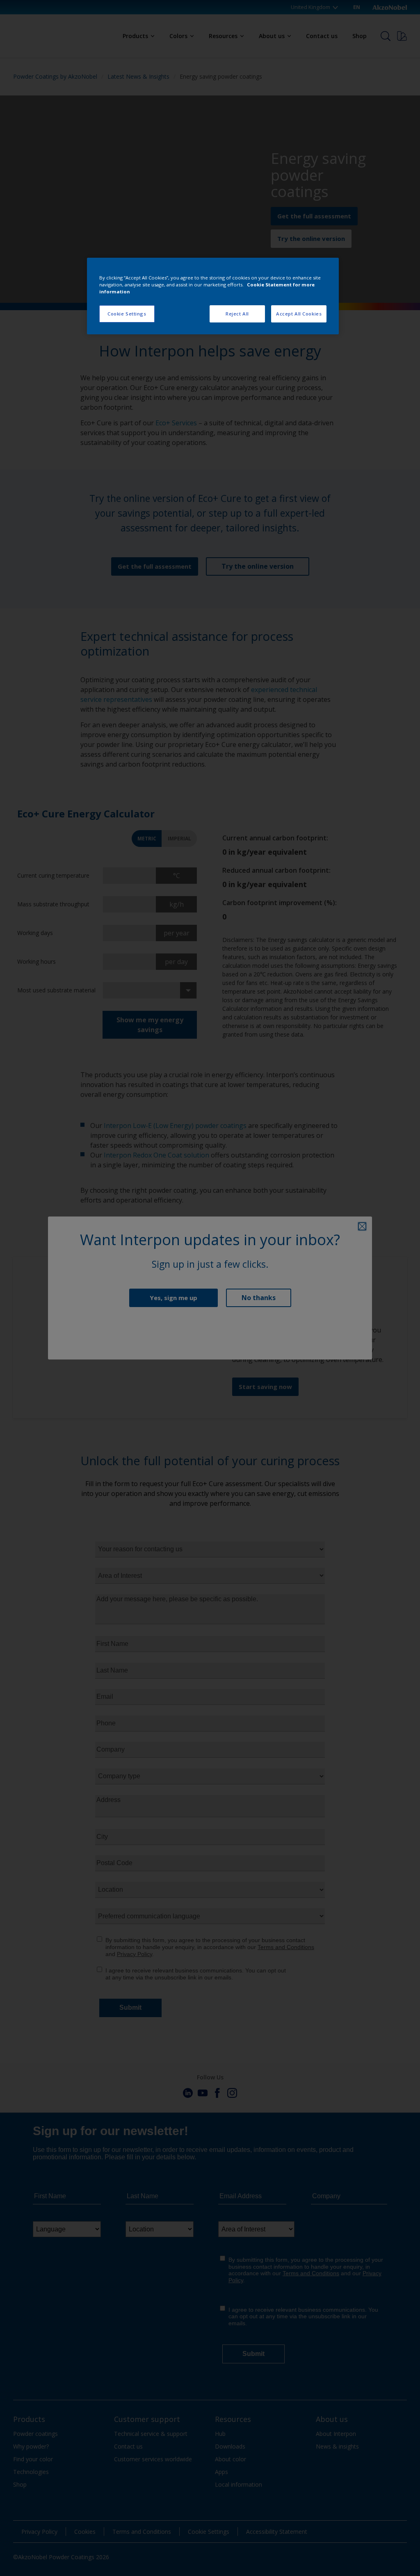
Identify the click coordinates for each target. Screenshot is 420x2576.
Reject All (237, 314)
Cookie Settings (127, 314)
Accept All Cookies (299, 314)
